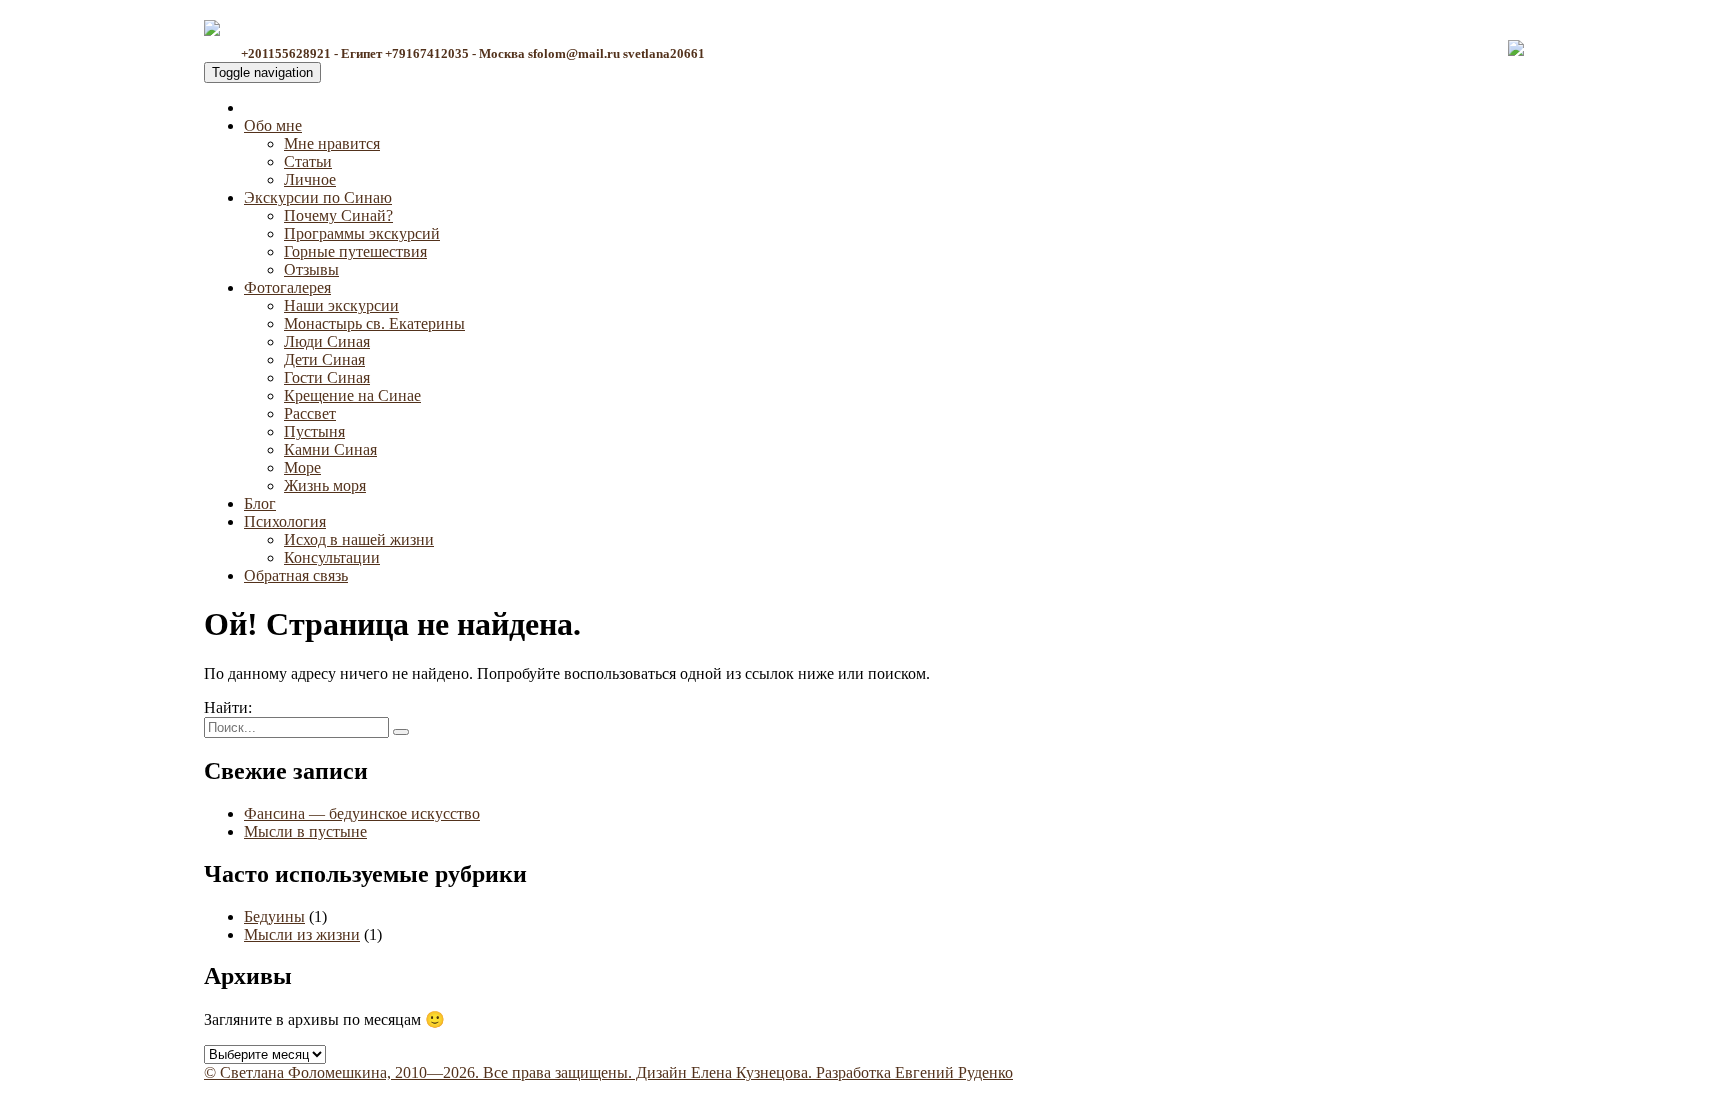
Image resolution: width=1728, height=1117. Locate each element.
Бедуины (274, 916)
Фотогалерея (287, 287)
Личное (310, 179)
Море (302, 467)
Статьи (308, 161)
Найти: (228, 707)
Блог (260, 503)
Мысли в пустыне (305, 831)
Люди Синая (327, 341)
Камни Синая (330, 449)
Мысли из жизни (302, 934)
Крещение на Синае (352, 395)
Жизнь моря (325, 485)
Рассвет (310, 413)
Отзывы (311, 269)
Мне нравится (332, 143)
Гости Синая (327, 377)
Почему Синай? (338, 215)
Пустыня (314, 431)
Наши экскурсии (341, 305)
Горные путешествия (355, 251)
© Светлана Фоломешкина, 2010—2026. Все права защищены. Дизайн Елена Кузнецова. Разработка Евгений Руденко (608, 1072)
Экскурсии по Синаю (318, 197)
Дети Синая (324, 359)
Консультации (332, 557)
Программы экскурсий (362, 233)
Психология (285, 521)
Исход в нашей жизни (359, 539)
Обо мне (273, 125)
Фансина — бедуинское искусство (362, 813)
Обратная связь (296, 575)
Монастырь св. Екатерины (374, 323)
